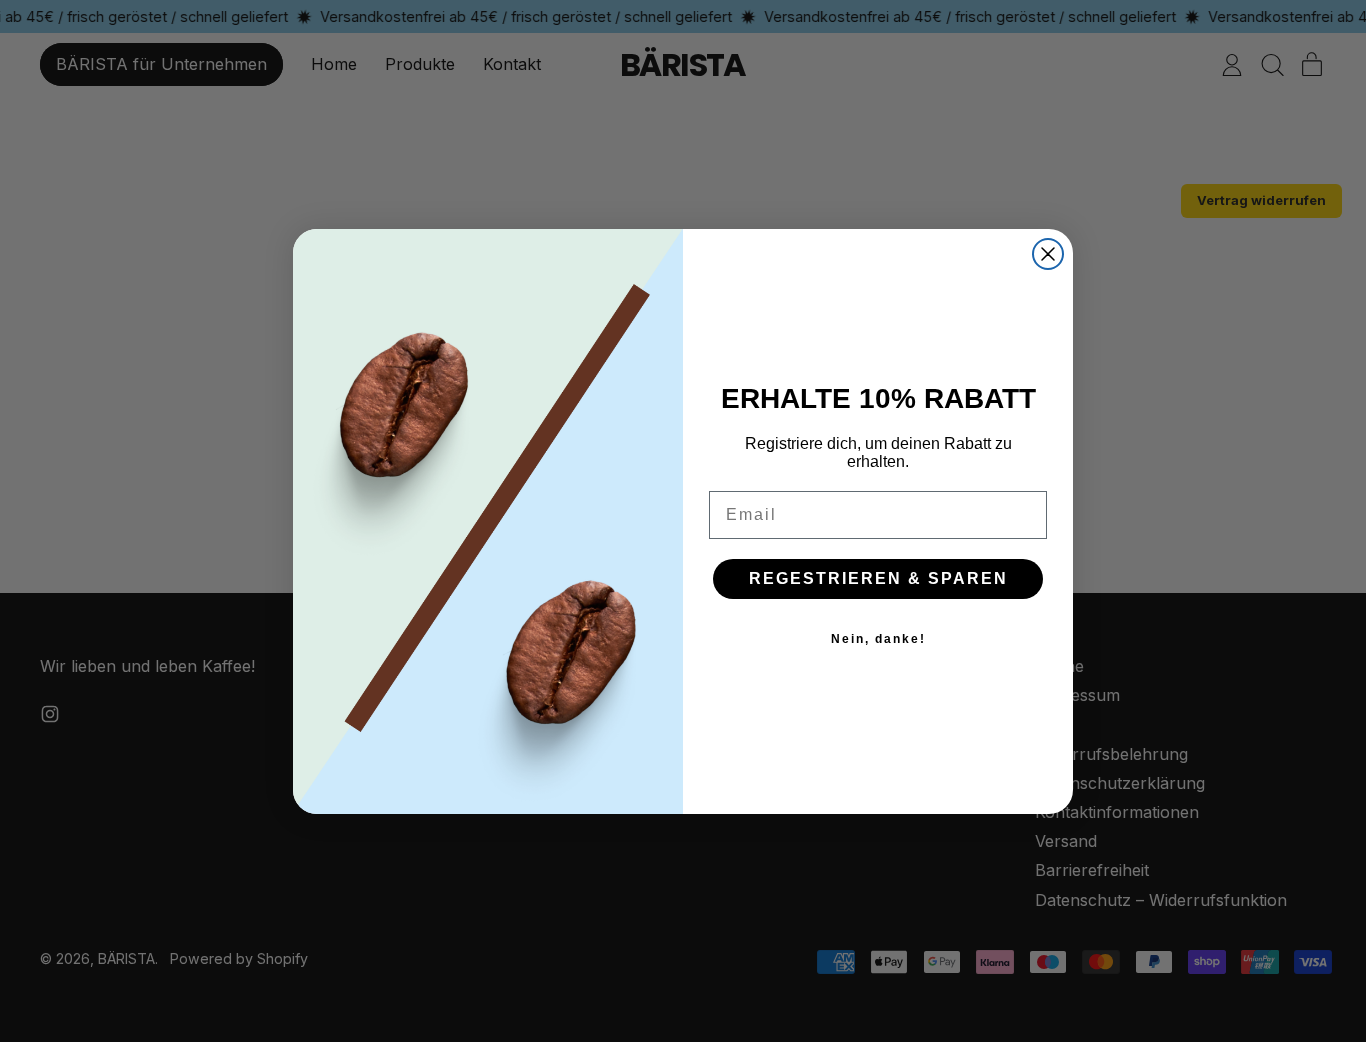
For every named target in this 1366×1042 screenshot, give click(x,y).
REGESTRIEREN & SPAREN (878, 578)
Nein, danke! (878, 639)
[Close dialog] (1048, 254)
